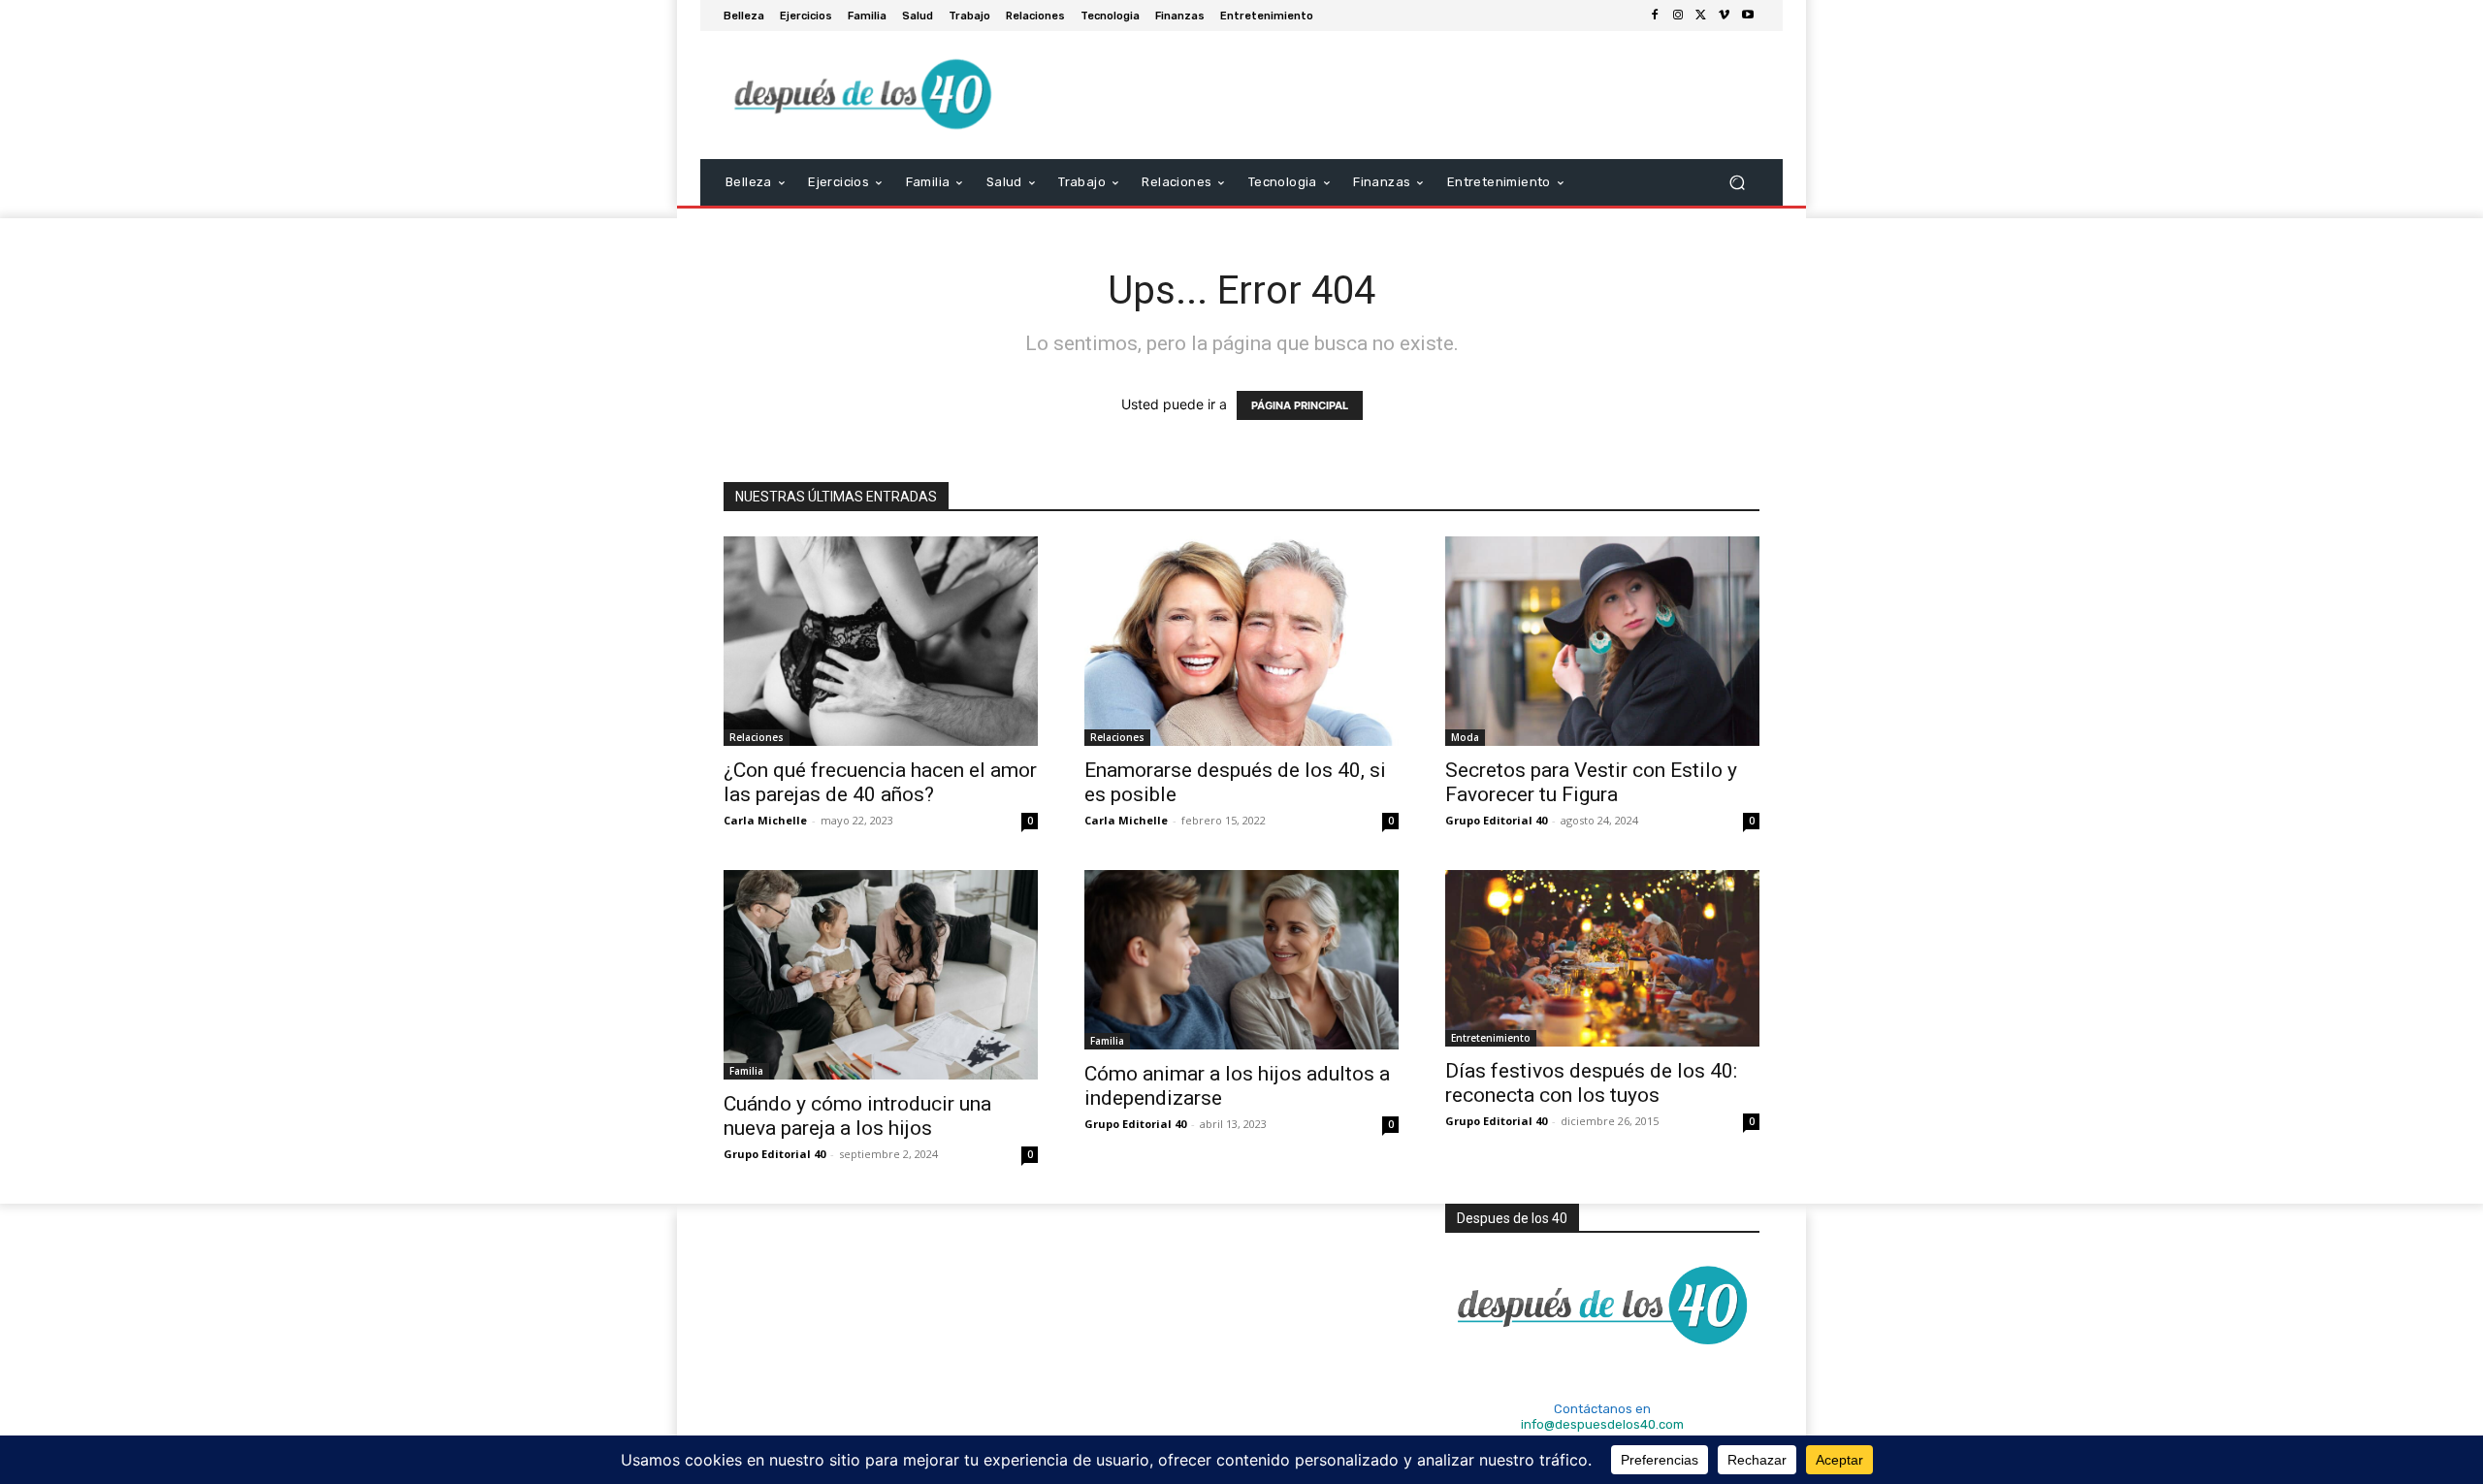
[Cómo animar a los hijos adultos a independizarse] (1241, 960)
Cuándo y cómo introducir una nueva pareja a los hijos (857, 1116)
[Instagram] (1678, 16)
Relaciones (757, 737)
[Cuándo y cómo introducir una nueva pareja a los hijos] (881, 975)
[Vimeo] (1725, 16)
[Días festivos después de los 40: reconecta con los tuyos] (1602, 958)
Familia (746, 1071)
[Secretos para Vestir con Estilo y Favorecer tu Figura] (1602, 641)
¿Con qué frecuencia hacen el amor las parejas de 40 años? (880, 782)
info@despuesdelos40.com (1602, 1424)
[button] (1737, 183)
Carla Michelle (765, 820)
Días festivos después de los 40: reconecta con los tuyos (1591, 1083)
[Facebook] (1655, 16)
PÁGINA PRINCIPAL (1300, 405)
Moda (1465, 737)
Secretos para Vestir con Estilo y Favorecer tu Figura (1591, 782)
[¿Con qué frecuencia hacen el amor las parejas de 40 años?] (881, 641)
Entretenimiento (1491, 1038)
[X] (1701, 16)
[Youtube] (1748, 16)
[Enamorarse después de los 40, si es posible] (1241, 641)
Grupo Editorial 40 (1496, 820)
